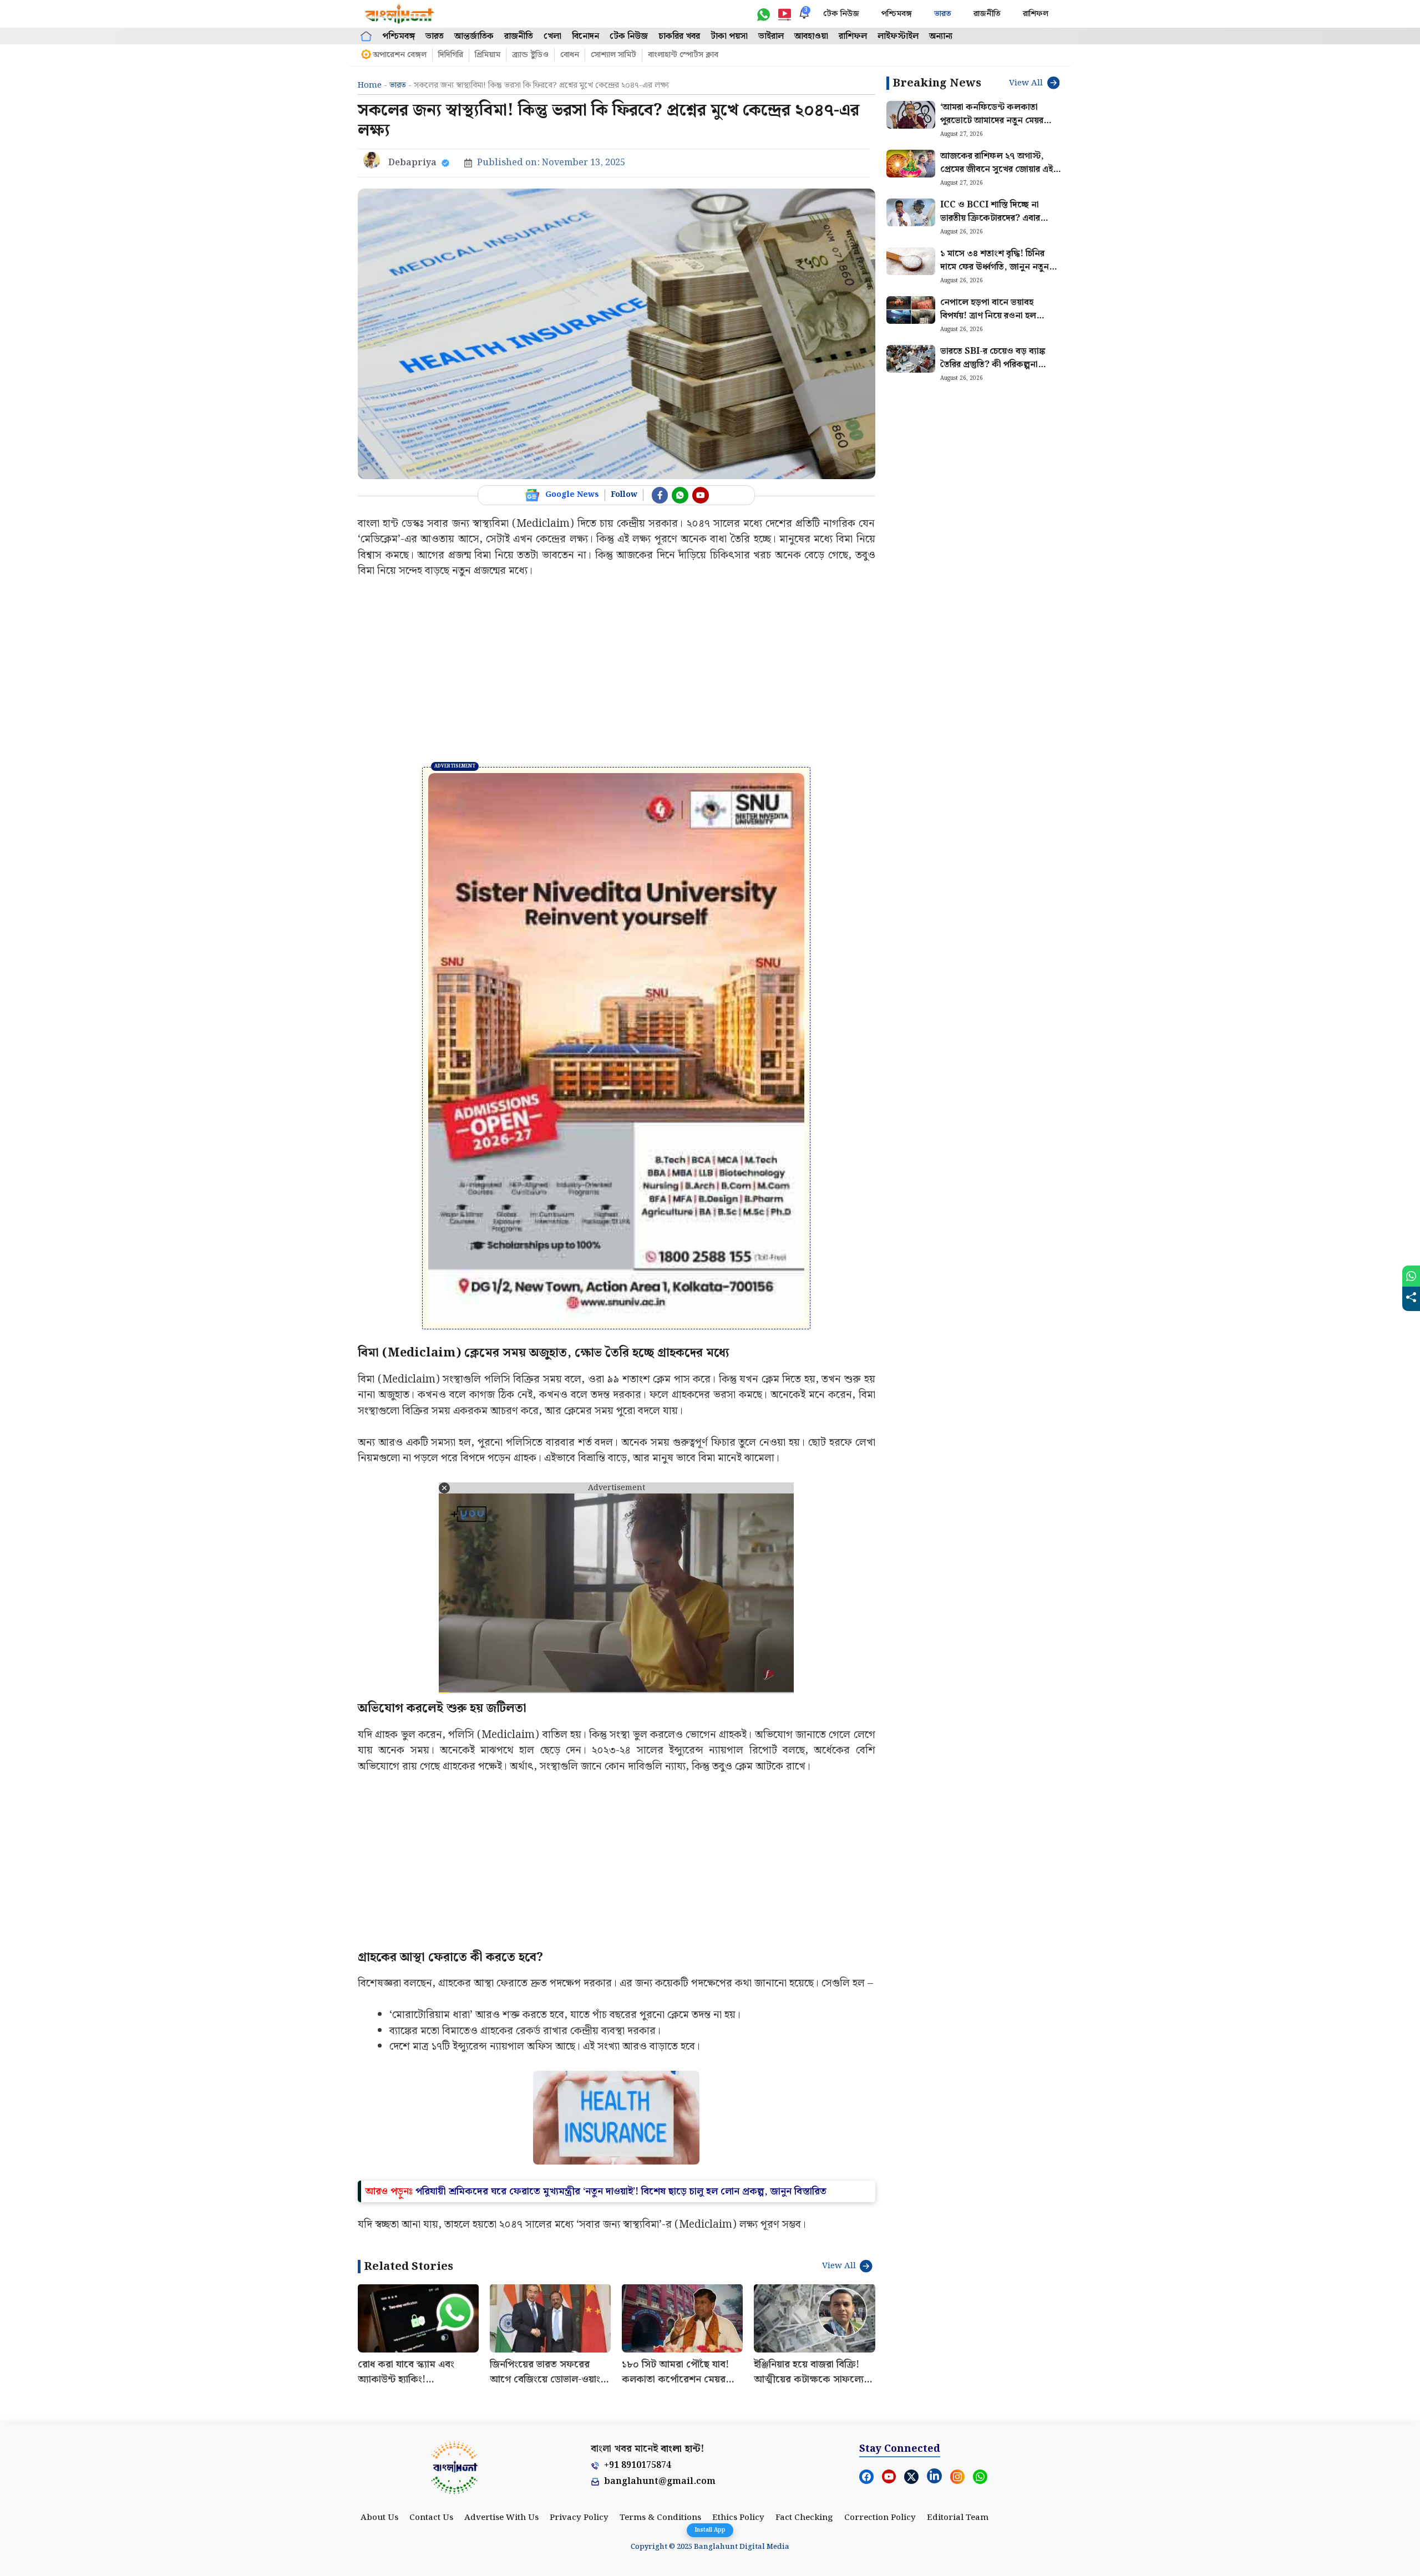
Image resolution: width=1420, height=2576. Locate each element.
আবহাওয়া (811, 36)
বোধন (570, 55)
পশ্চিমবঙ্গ (897, 14)
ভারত (943, 14)
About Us (379, 2518)
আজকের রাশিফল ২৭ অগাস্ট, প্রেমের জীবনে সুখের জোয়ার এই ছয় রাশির (996, 169)
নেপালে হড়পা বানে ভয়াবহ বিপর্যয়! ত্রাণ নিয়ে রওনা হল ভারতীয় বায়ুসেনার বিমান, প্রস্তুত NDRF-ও (995, 322)
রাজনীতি (987, 14)
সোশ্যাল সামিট (613, 55)
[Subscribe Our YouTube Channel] (701, 495)
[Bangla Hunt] (400, 14)
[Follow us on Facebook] (660, 495)
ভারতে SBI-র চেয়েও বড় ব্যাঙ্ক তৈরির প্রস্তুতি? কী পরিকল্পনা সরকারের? (993, 365)
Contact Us (431, 2518)
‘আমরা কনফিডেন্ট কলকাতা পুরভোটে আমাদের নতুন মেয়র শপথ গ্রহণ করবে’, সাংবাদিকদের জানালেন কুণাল (997, 127)
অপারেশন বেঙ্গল (400, 55)
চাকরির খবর (679, 36)
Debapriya (412, 163)
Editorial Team (958, 2518)
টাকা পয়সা (729, 36)
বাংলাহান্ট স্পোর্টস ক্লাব (683, 55)
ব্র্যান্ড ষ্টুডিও (530, 55)
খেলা (552, 36)
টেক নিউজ (841, 14)
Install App (710, 2530)
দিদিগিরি (451, 55)
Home (370, 85)
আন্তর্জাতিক (474, 36)
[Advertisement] (617, 673)
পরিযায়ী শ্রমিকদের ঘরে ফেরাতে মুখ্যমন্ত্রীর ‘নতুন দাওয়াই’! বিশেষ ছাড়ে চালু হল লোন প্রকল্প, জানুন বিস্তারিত (621, 2191)
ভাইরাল (771, 36)
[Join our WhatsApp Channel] (680, 495)
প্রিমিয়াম (488, 55)
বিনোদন (585, 36)
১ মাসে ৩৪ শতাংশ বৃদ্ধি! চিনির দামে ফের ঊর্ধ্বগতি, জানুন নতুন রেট (995, 267)
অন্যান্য (941, 36)
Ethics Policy (738, 2518)
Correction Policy (880, 2518)
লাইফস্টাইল (898, 36)
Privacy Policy (579, 2518)
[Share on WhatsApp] (1411, 1276)
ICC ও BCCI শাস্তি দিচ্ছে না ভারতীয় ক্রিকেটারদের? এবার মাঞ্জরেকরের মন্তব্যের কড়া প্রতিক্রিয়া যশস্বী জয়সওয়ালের (992, 225)
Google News (572, 495)
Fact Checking (804, 2518)
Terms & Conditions (660, 2518)
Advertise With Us (501, 2518)
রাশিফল (1036, 14)
